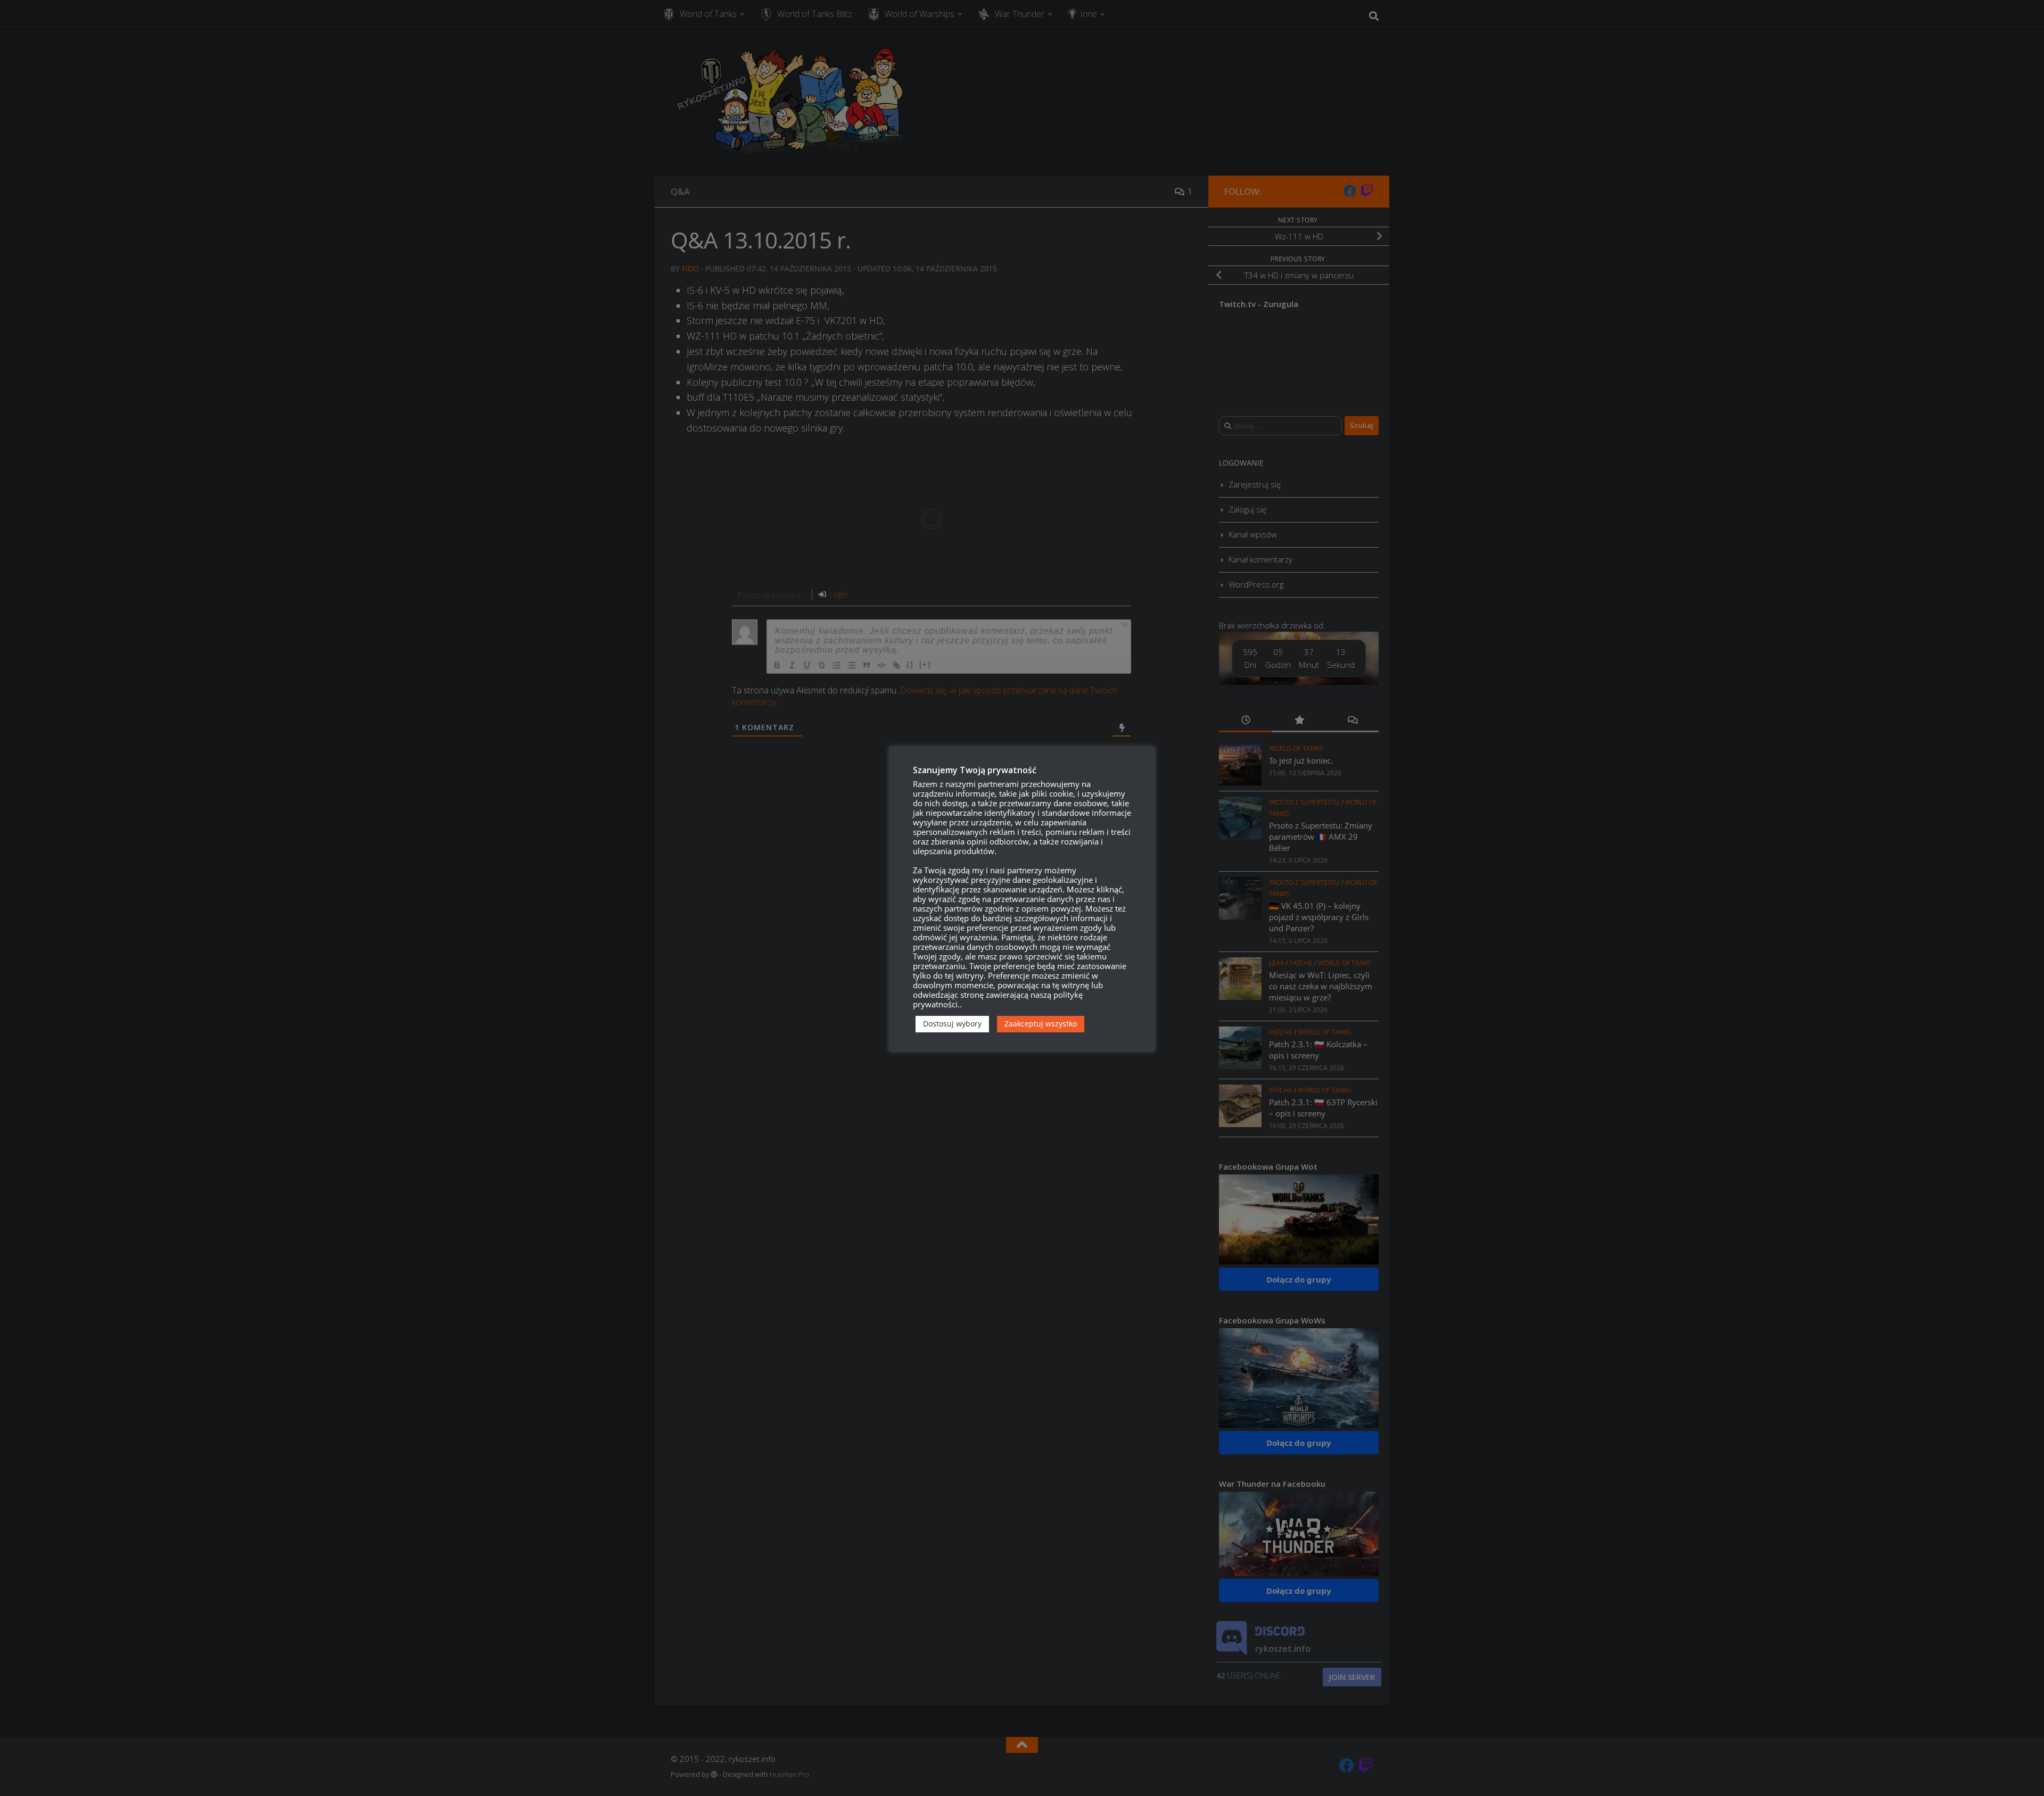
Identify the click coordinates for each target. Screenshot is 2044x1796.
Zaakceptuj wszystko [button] (1041, 1024)
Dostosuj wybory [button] (952, 1024)
